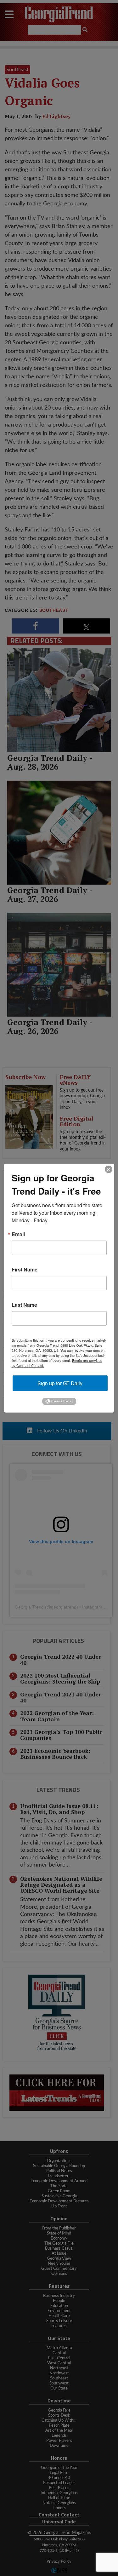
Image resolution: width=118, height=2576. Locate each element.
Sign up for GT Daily (60, 1383)
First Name (25, 1269)
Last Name (24, 1305)
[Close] (109, 1169)
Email (18, 1234)
